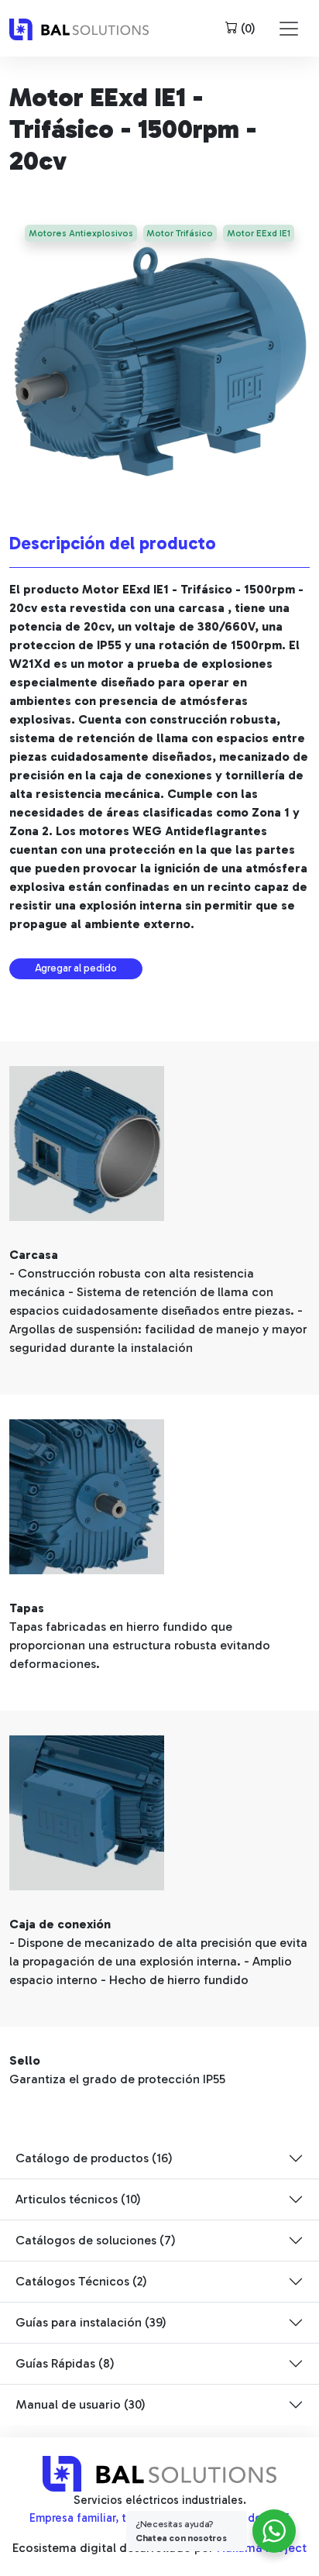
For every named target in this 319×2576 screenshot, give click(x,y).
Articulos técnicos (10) (78, 2199)
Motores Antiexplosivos (81, 233)
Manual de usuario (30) (81, 2404)
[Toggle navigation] (289, 29)
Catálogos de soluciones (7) (96, 2240)
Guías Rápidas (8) (65, 2363)
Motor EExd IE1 (259, 233)
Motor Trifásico (180, 233)
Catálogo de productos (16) (94, 2158)
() (247, 28)
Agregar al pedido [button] (76, 968)
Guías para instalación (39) (91, 2322)
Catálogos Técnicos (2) (81, 2281)
